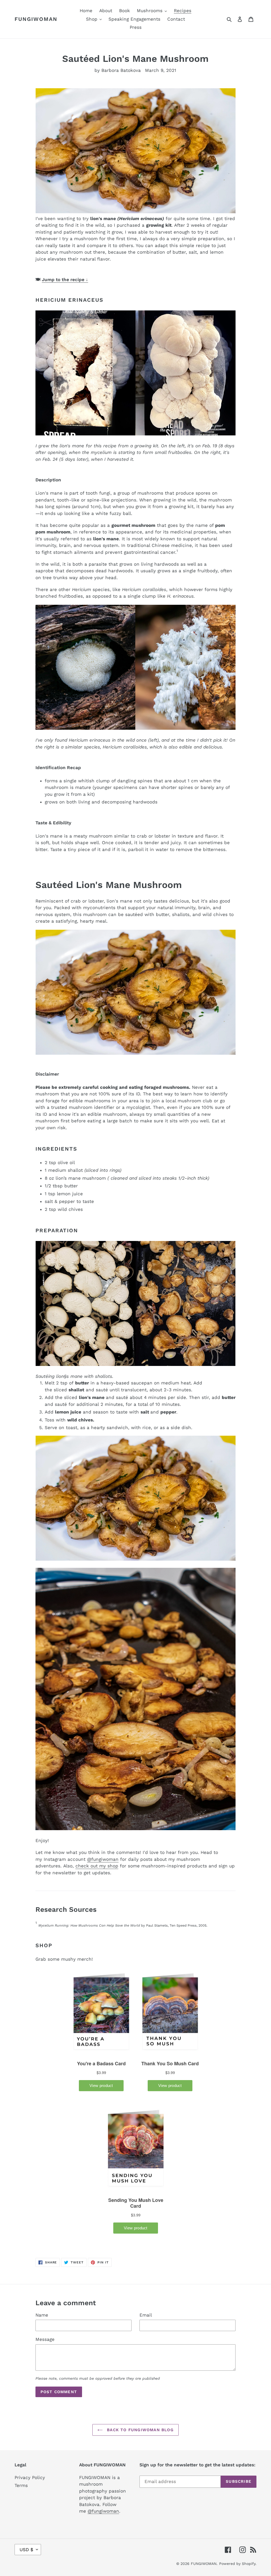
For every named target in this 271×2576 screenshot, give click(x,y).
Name (42, 2315)
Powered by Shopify (237, 2564)
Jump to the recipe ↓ (65, 280)
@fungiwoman (103, 1859)
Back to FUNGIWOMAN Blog (139, 2430)
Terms (21, 2485)
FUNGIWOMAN (36, 19)
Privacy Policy (30, 2477)
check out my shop (97, 1866)
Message (45, 2339)
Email (146, 2315)
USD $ (26, 2550)
